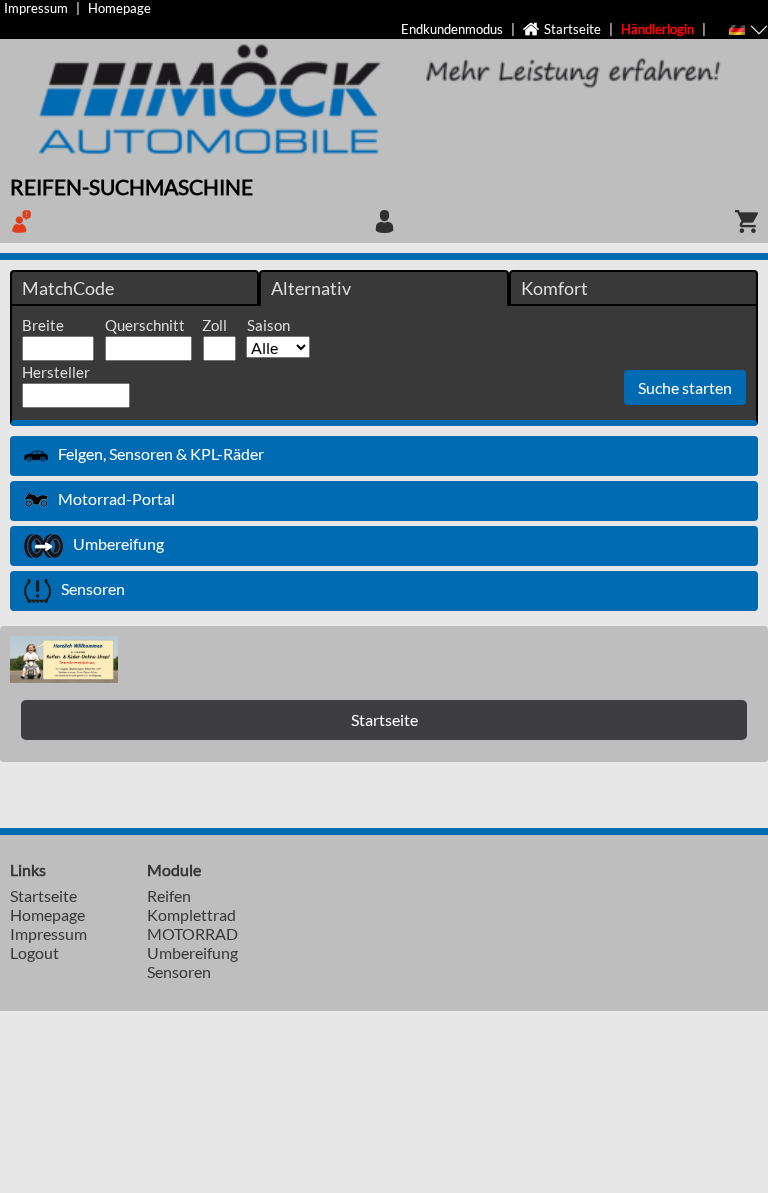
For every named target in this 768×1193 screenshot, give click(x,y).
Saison (268, 325)
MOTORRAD (192, 933)
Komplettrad (191, 914)
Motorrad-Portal (116, 498)
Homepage (119, 8)
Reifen (169, 895)
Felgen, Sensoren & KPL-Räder (161, 453)
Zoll (214, 325)
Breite (43, 325)
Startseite (572, 29)
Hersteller (56, 372)
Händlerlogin (657, 29)
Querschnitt (145, 325)
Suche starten (685, 387)
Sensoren (93, 588)
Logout (34, 952)
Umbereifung (118, 543)
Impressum (36, 8)
